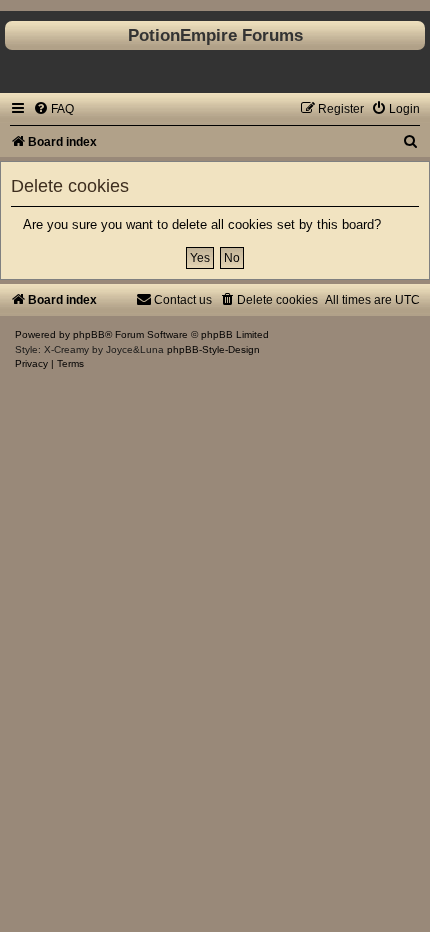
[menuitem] (53, 109)
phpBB (89, 334)
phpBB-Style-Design (213, 349)
